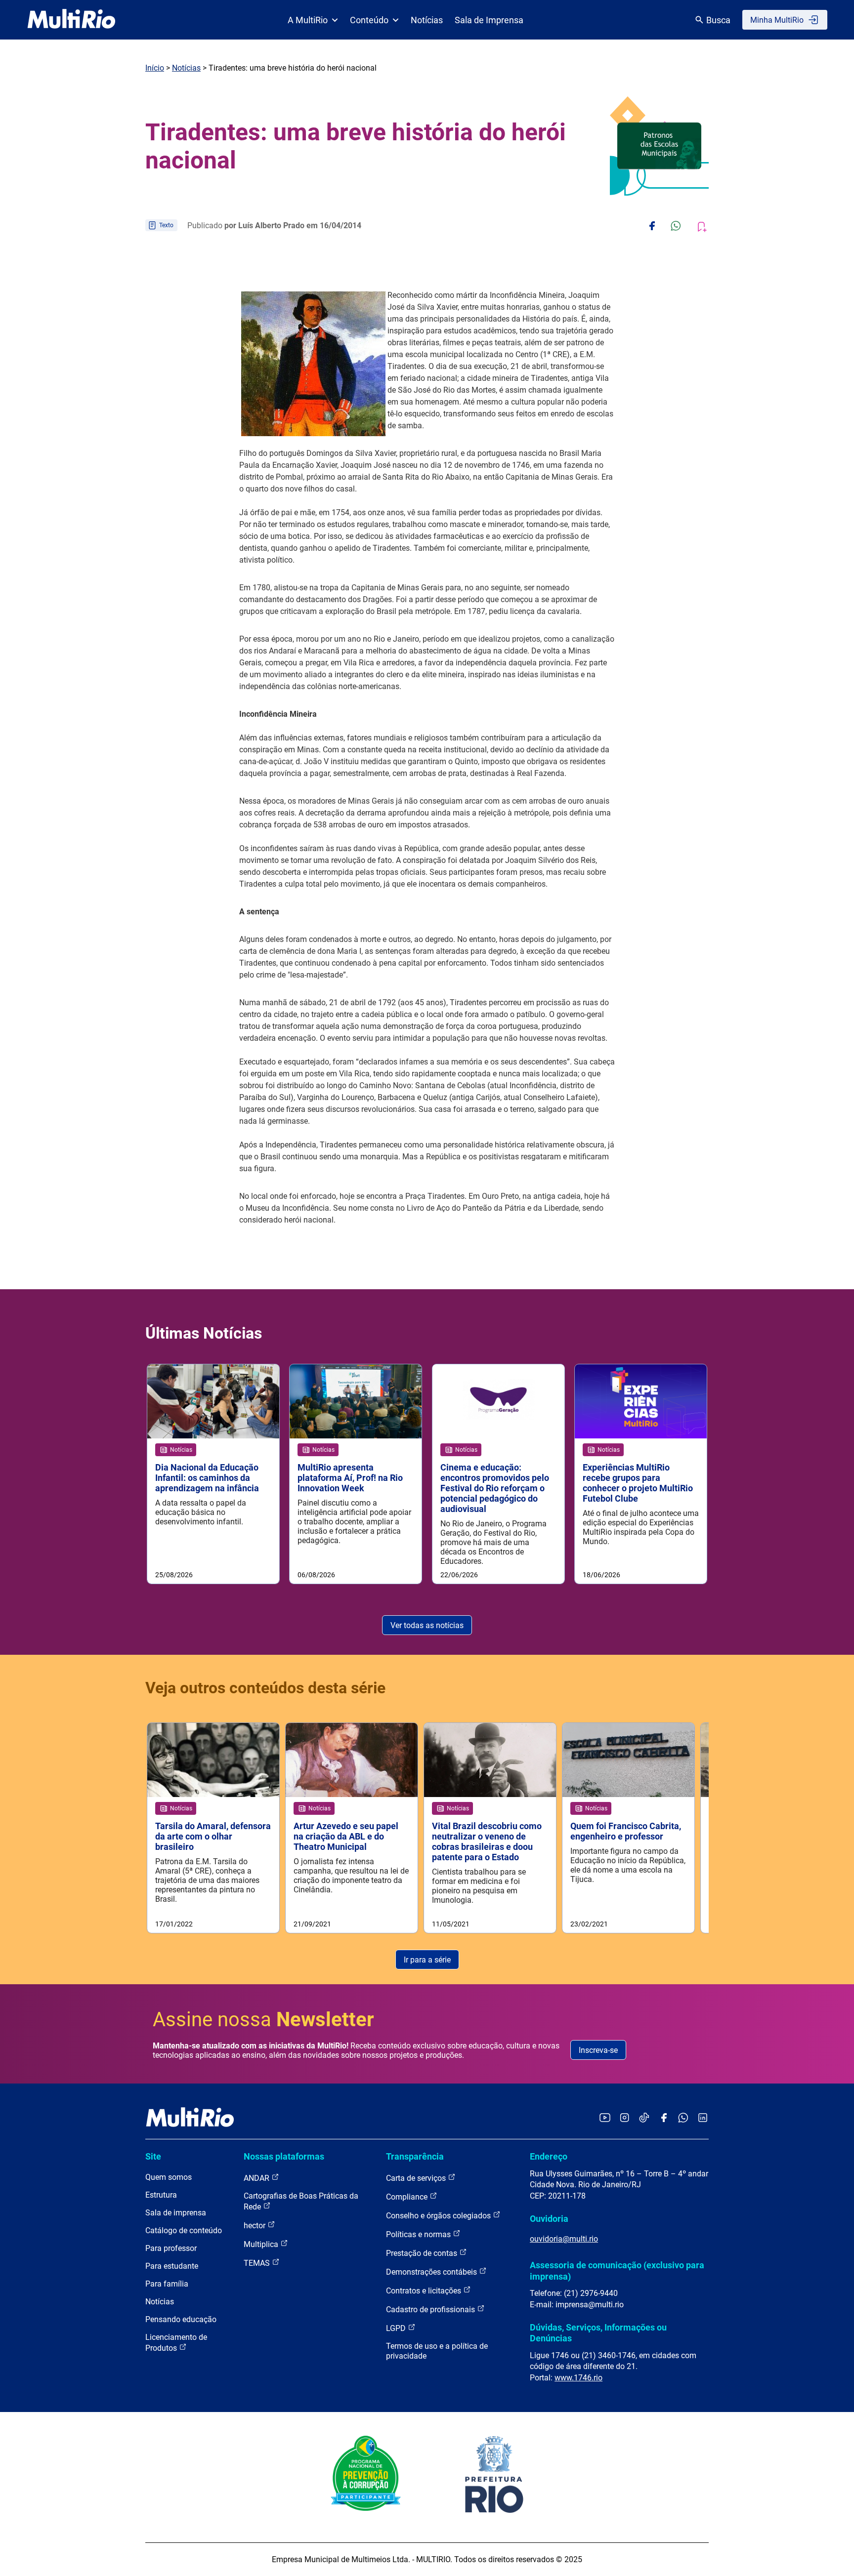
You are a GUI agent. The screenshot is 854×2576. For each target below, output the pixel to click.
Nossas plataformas (284, 2156)
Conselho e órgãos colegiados (439, 2216)
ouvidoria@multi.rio (564, 2239)
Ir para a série (427, 1960)
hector (256, 2226)
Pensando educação (181, 2319)
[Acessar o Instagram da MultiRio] (624, 2118)
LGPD (397, 2328)
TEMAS (258, 2263)
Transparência (415, 2156)
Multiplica (262, 2244)
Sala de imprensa (176, 2213)
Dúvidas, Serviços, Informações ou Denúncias (598, 2333)
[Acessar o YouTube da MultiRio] (605, 2118)
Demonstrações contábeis (432, 2272)
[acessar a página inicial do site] (71, 20)
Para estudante (172, 2266)
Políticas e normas (419, 2234)
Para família (167, 2284)
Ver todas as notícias (427, 1625)
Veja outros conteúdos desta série (265, 1688)
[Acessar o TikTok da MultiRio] (644, 2118)
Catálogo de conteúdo (184, 2230)
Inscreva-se (598, 2050)
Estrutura (161, 2195)
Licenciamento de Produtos (176, 2343)
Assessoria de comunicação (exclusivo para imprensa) (617, 2270)
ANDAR (257, 2178)
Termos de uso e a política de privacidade (437, 2351)
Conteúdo (369, 20)
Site (153, 2156)
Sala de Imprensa (489, 20)
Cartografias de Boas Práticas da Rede (301, 2201)
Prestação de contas (423, 2253)
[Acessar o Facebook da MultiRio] (664, 2118)
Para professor (171, 2248)
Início (155, 68)
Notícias (427, 20)
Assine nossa (263, 2020)
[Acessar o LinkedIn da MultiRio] (703, 2118)
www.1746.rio (578, 2378)
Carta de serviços (417, 2178)
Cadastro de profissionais (431, 2310)
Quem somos (169, 2177)
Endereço (549, 2156)
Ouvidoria (549, 2219)
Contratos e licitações (425, 2291)
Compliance (408, 2197)
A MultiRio (308, 20)
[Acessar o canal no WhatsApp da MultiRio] (683, 2118)
